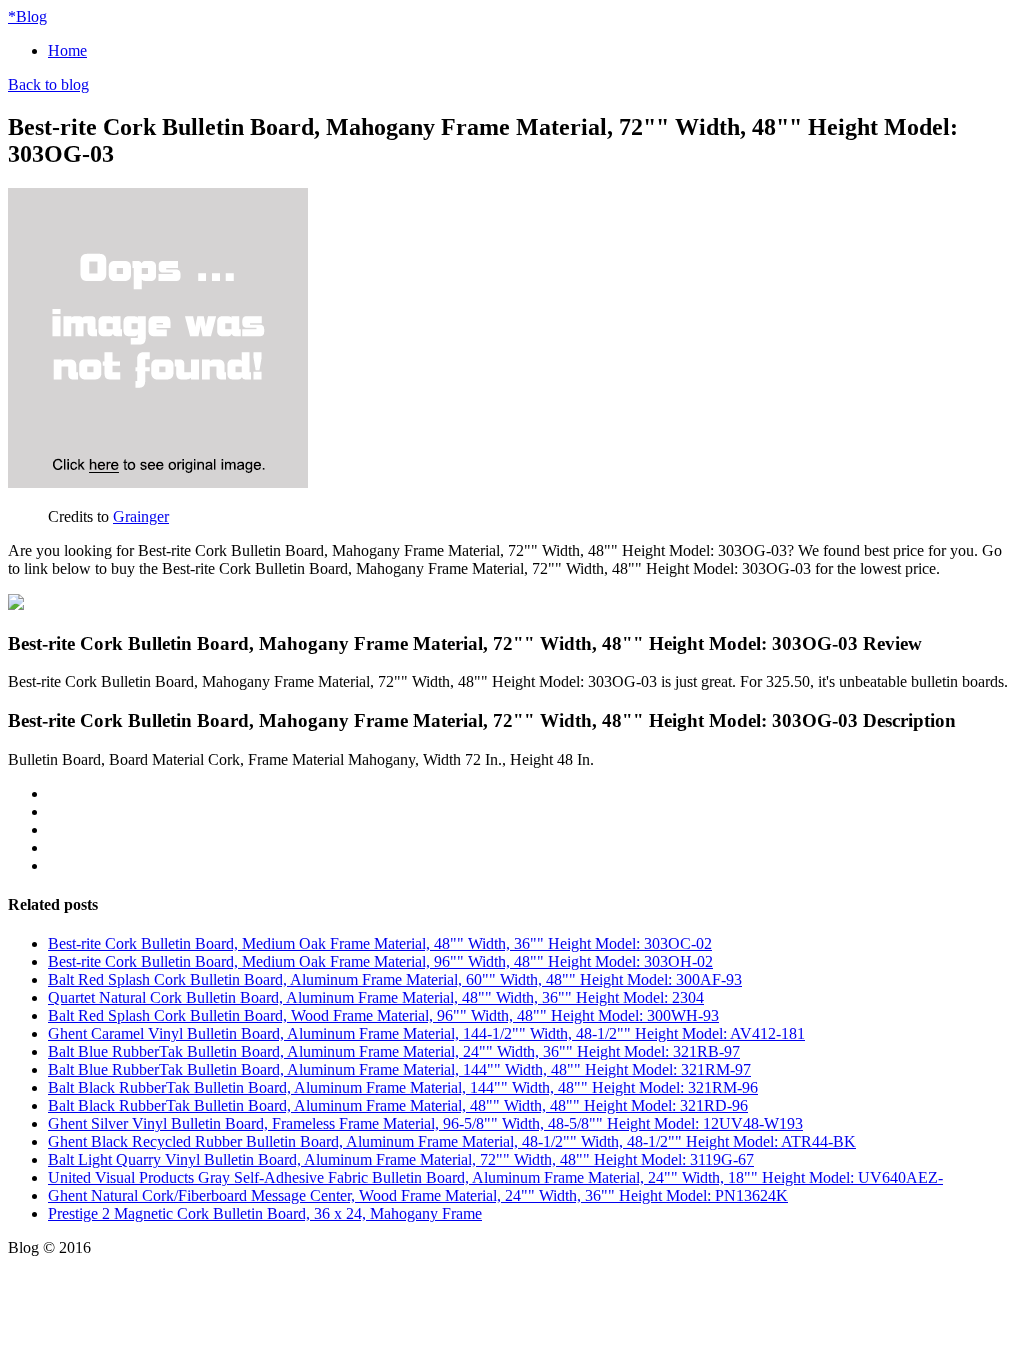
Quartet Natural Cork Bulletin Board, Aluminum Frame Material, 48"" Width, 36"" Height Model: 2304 (376, 997)
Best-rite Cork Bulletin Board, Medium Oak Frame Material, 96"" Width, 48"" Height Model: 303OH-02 (380, 961)
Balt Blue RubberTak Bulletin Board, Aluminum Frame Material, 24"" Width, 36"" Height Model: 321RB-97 (394, 1051)
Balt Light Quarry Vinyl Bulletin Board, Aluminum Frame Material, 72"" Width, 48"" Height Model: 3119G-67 (401, 1159)
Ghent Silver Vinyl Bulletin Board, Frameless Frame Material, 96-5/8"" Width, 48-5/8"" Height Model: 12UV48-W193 (425, 1123)
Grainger (141, 516)
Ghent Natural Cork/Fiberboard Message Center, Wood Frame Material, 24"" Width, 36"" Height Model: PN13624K (418, 1195)
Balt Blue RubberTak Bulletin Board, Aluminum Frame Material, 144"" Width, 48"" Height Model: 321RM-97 (399, 1069)
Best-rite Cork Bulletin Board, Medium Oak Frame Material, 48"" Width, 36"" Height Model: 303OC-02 (380, 943)
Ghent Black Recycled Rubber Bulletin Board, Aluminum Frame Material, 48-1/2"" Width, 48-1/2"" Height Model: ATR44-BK (452, 1141)
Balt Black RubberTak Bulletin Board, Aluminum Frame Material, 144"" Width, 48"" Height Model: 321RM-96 (403, 1087)
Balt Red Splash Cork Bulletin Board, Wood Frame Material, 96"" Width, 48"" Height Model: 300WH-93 (383, 1015)
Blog (27, 16)
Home (67, 50)
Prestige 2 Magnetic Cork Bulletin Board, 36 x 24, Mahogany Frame (265, 1213)
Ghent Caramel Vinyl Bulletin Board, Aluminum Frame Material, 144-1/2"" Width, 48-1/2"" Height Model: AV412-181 (426, 1033)
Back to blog (48, 84)
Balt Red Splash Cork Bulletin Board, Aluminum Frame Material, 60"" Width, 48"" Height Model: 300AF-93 (395, 979)
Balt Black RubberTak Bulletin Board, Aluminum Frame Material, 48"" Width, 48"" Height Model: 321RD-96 (398, 1105)
